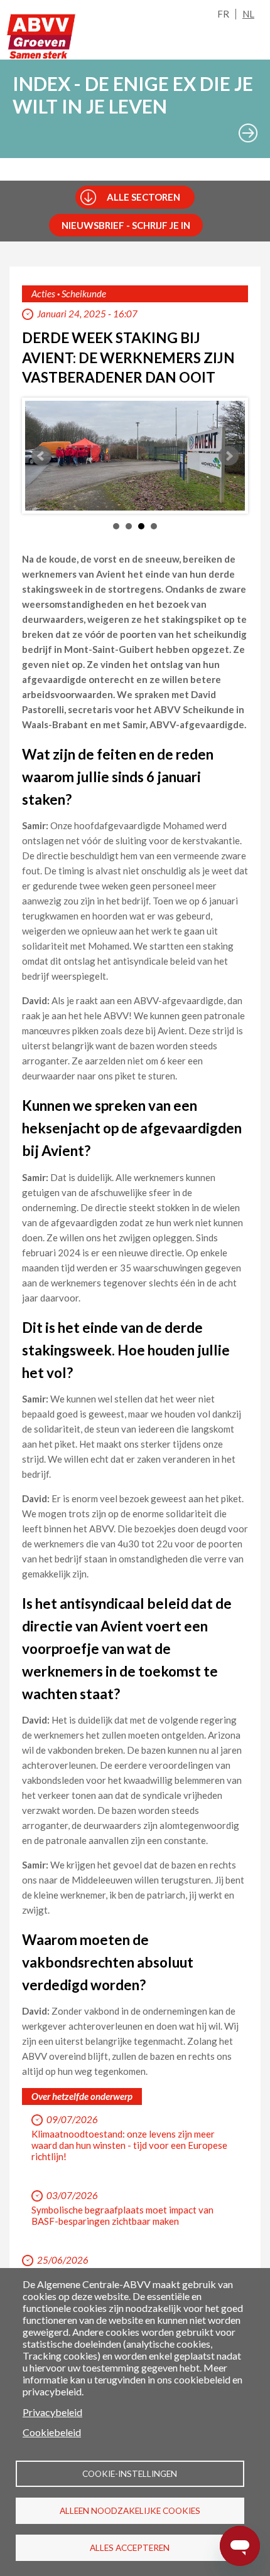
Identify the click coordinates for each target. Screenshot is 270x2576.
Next (229, 456)
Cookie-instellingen (130, 2474)
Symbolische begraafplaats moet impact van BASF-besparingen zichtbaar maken (122, 2215)
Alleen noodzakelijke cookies (130, 2511)
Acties (43, 294)
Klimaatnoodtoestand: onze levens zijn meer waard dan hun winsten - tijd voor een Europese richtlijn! (129, 2145)
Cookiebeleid (52, 2432)
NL (248, 14)
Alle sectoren (143, 197)
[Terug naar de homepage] (41, 36)
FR (223, 14)
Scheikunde (84, 294)
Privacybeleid (52, 2412)
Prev (41, 456)
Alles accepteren (130, 2548)
